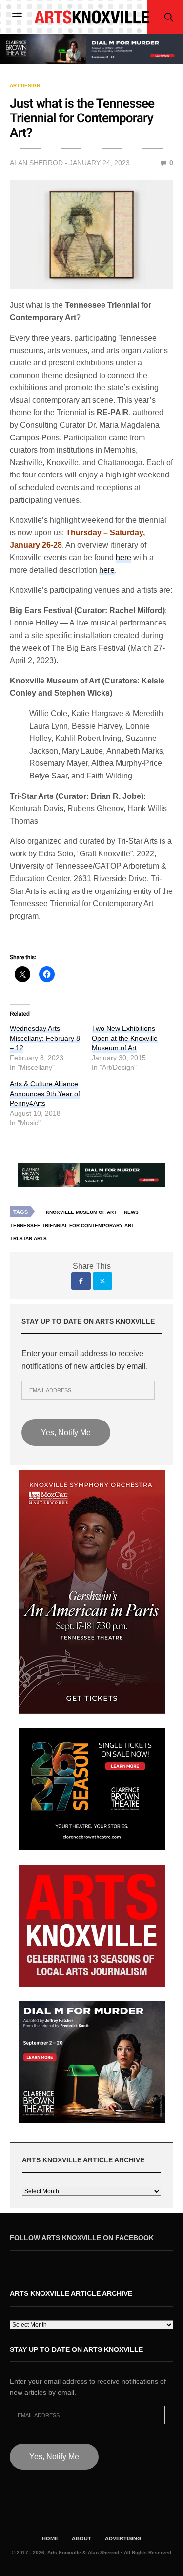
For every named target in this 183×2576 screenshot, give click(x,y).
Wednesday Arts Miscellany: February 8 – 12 (45, 1038)
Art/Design (25, 86)
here (107, 570)
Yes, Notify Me (66, 1432)
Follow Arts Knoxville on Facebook (82, 2238)
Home (50, 2538)
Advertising (123, 2538)
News (131, 1212)
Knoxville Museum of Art (81, 1212)
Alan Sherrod (36, 163)
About (81, 2538)
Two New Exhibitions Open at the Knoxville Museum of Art (125, 1038)
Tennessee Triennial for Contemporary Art (72, 1225)
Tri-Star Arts (29, 1239)
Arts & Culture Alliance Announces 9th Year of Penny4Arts (45, 1094)
